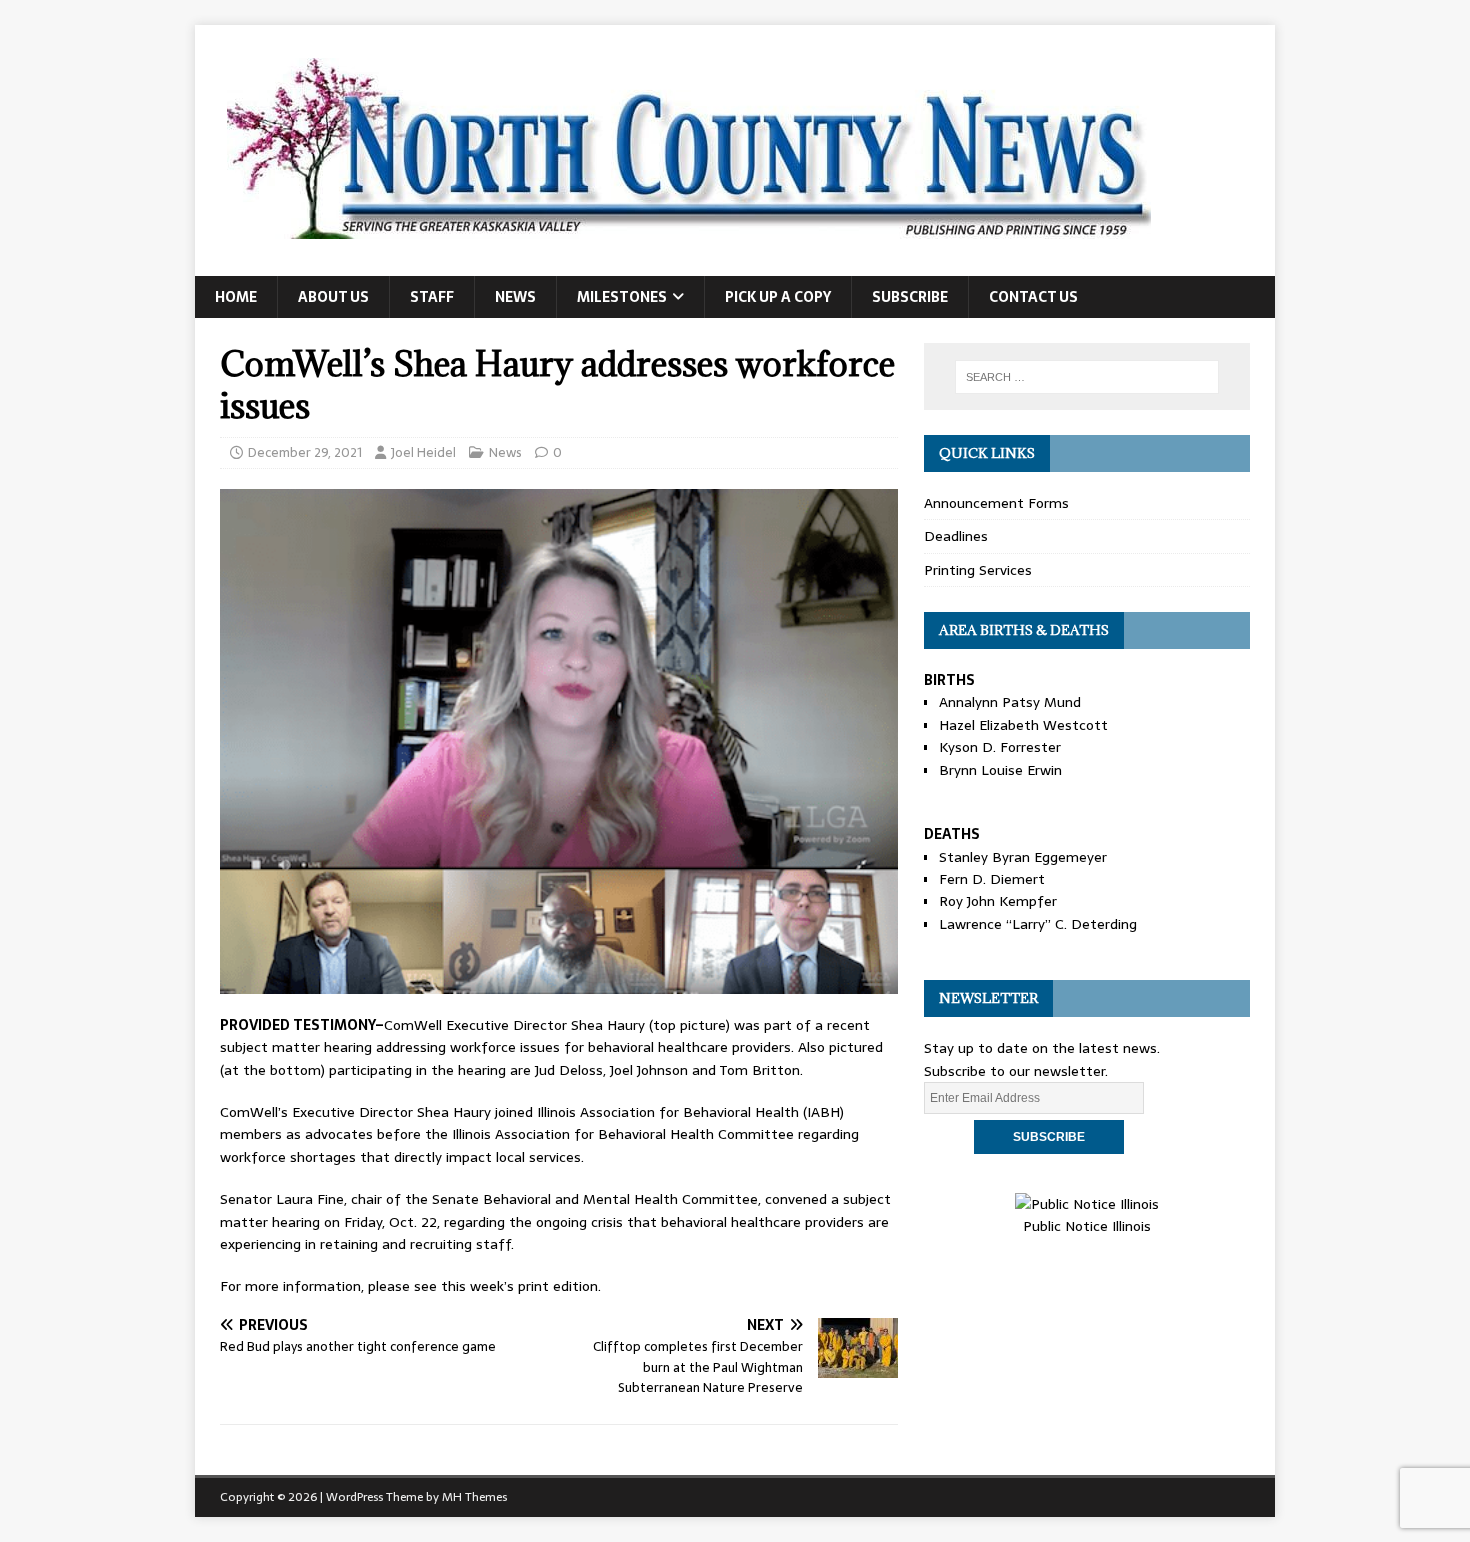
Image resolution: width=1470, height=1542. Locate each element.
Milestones (622, 297)
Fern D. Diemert (992, 879)
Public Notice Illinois (1087, 1226)
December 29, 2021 (305, 452)
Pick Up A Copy (778, 297)
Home (236, 297)
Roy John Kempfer (998, 901)
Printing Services (978, 570)
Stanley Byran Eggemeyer (1023, 857)
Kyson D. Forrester (1000, 747)
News (515, 297)
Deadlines (956, 536)
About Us (333, 297)
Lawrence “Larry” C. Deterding (1038, 924)
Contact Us (1033, 297)
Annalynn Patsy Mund (1010, 702)
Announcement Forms (996, 503)
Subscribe (910, 297)
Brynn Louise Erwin (1000, 770)
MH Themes (474, 1497)
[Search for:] (1087, 377)
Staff (432, 297)
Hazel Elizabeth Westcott (1023, 725)
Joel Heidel (423, 452)
